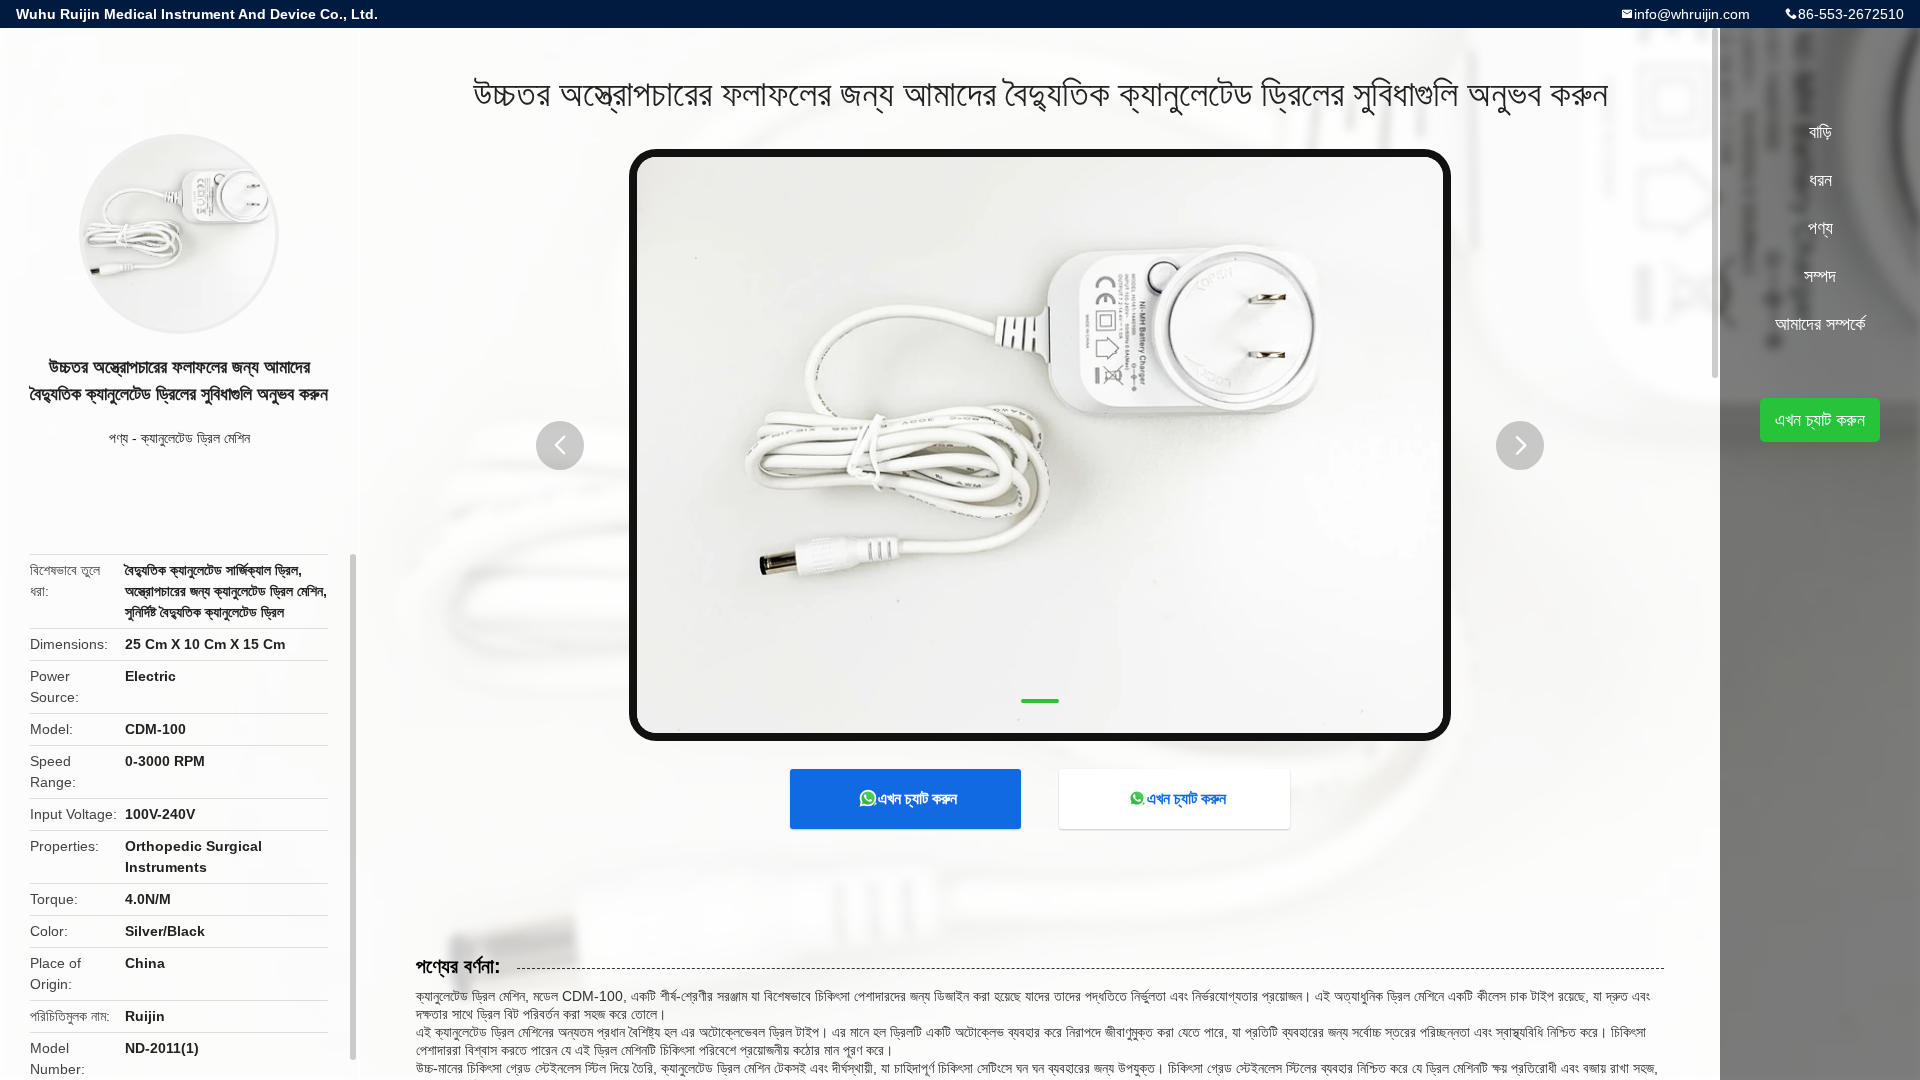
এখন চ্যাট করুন (917, 798)
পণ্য (118, 438)
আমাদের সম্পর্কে (1820, 324)
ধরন (1820, 180)
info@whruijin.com (1692, 14)
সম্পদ (1820, 276)
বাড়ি (1820, 132)
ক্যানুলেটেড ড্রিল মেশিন (195, 438)
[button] (560, 445)
